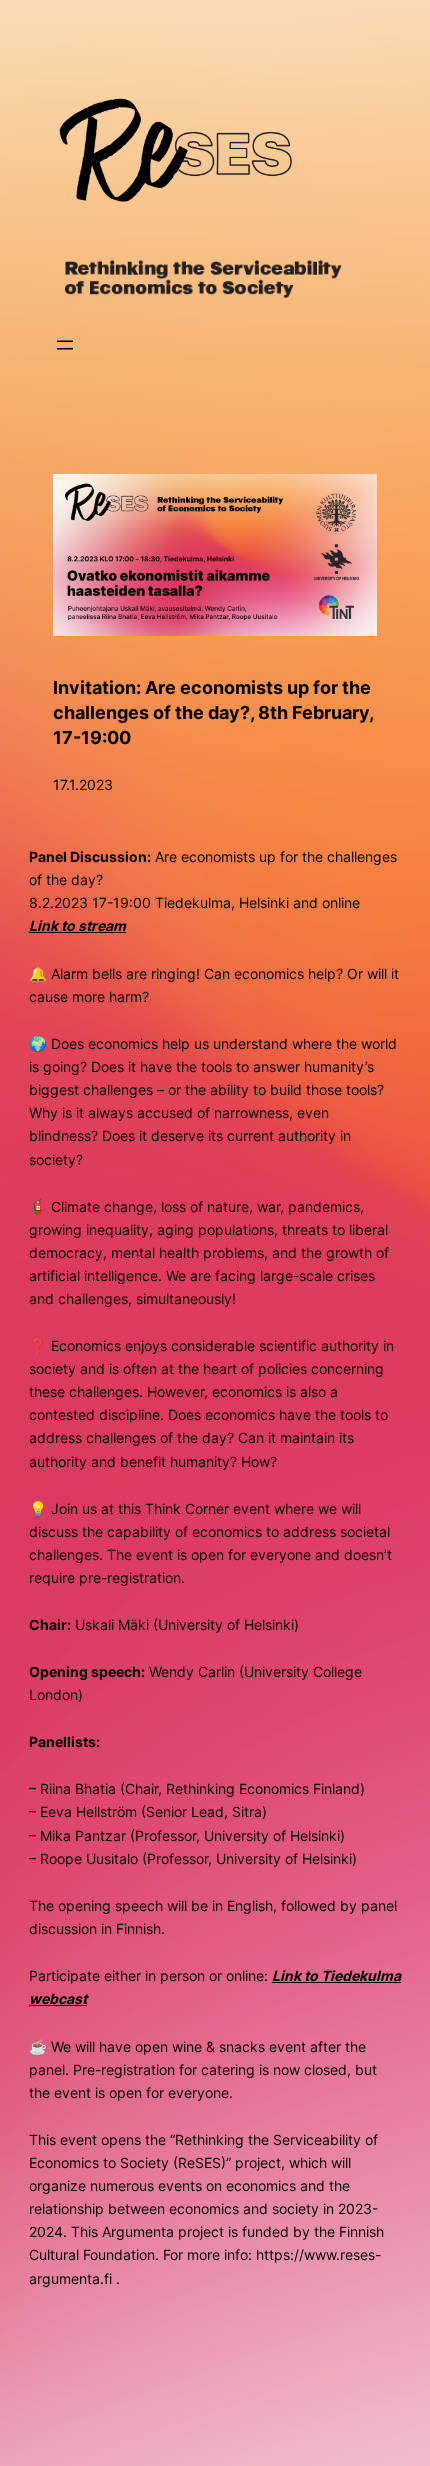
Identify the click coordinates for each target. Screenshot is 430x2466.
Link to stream (77, 925)
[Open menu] (65, 345)
